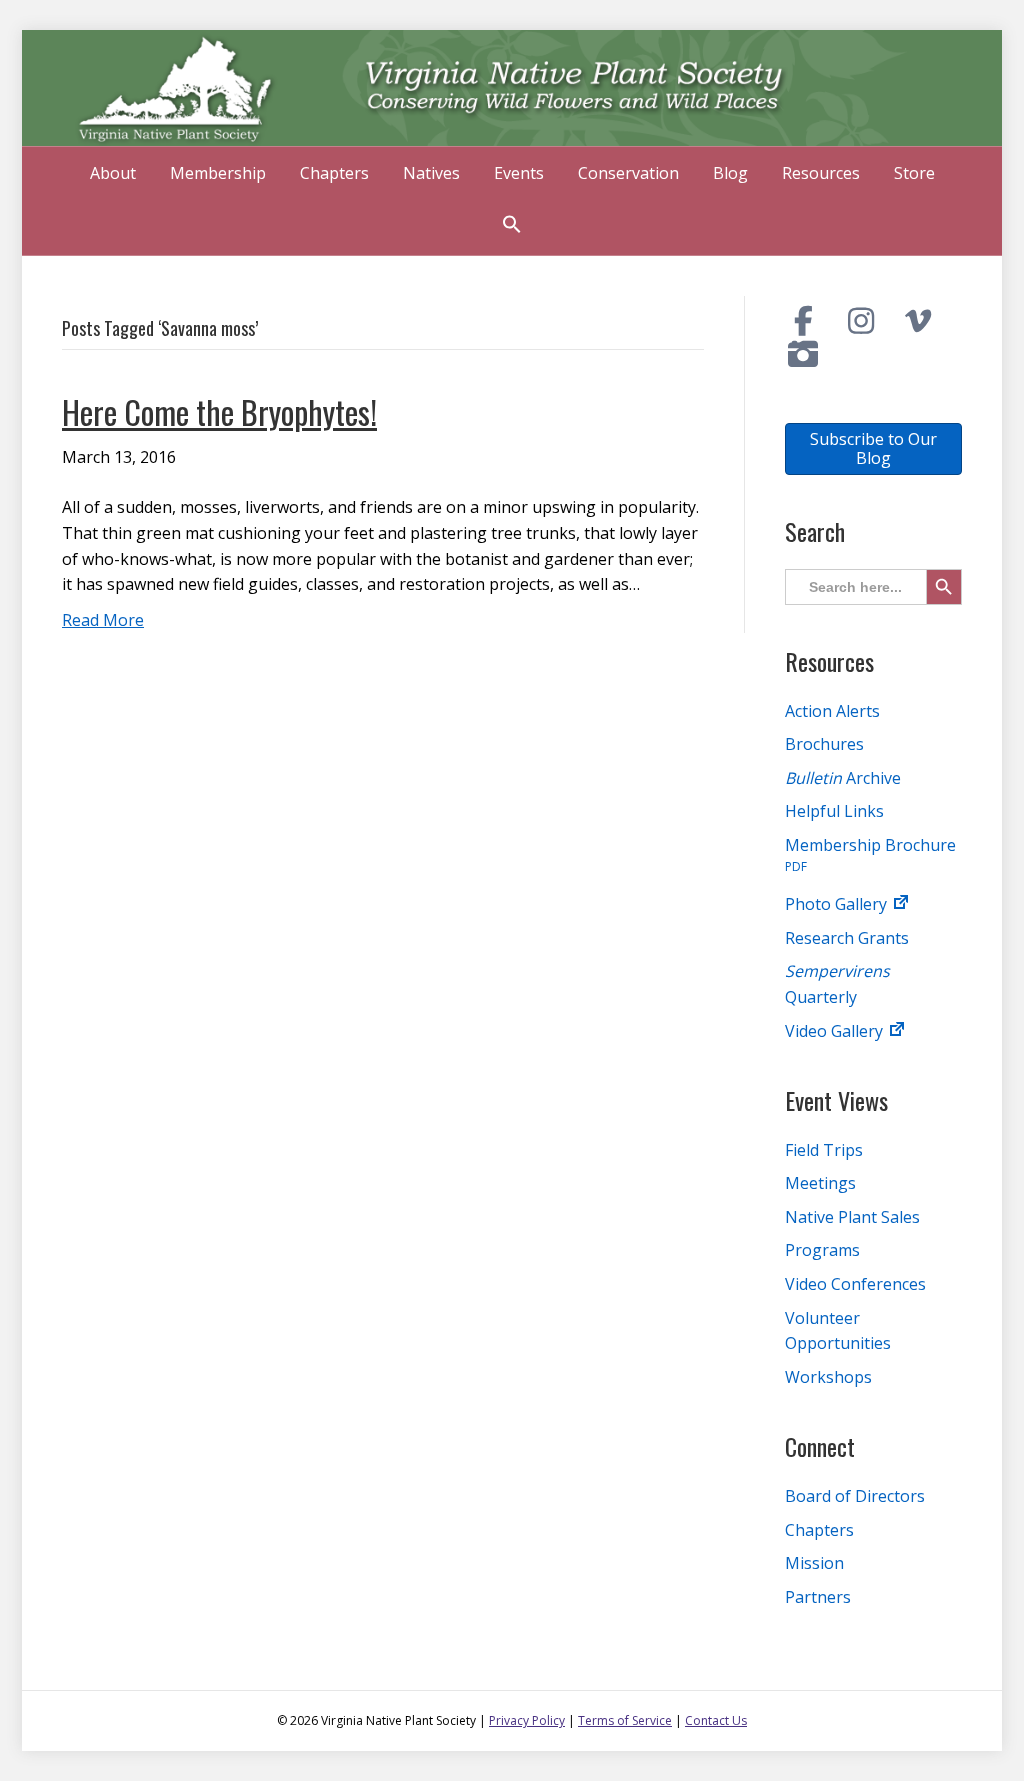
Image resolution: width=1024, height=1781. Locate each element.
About (113, 173)
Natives (431, 173)
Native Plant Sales (852, 1217)
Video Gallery (836, 1031)
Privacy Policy (527, 1720)
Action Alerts (832, 711)
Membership (218, 173)
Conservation (628, 173)
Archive (843, 778)
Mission (814, 1563)
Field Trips (824, 1150)
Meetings (820, 1183)
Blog (730, 173)
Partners (818, 1597)
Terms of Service (625, 1720)
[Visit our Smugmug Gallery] (804, 354)
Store (914, 173)
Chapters (334, 173)
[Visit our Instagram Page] (861, 321)
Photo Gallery (838, 904)
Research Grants (847, 938)
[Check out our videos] (919, 321)
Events (519, 173)
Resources (821, 173)
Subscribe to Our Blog (873, 448)
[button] (512, 226)
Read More (103, 620)
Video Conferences (855, 1284)
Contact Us (716, 1720)
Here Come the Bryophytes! (219, 411)
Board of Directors (855, 1496)
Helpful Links (834, 811)
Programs (822, 1250)
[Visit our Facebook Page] (804, 321)
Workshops (828, 1377)
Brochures (824, 744)
